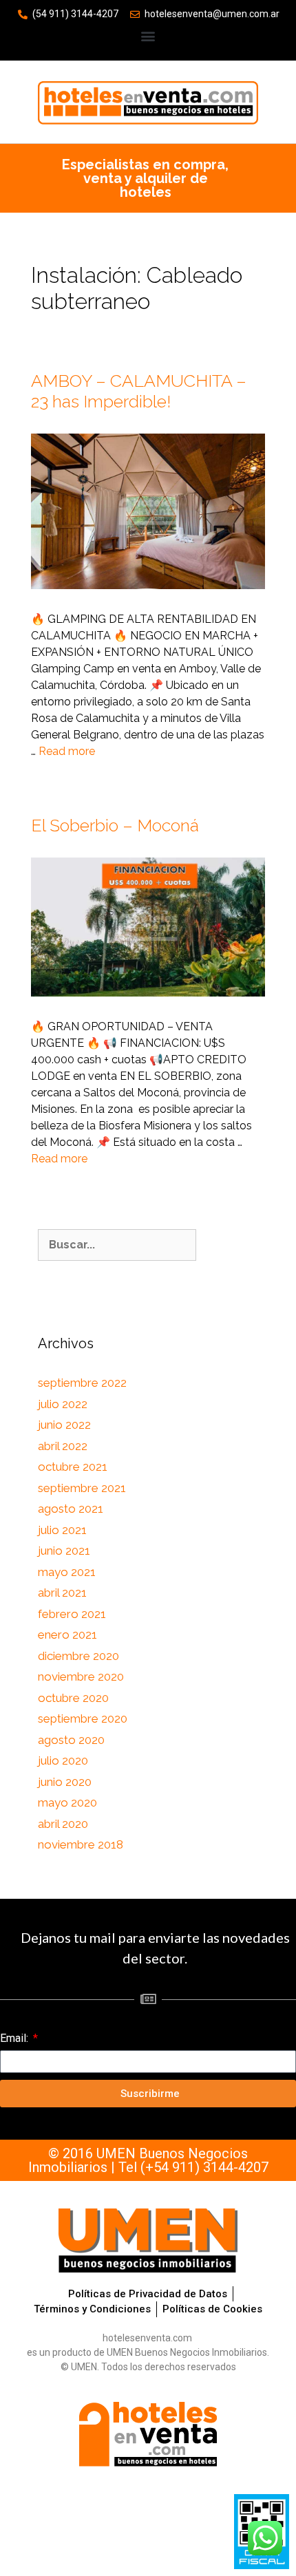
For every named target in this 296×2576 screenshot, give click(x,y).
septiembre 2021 (82, 1488)
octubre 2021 (73, 1467)
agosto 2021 (71, 1509)
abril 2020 (63, 1824)
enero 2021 (67, 1635)
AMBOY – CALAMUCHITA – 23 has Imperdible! (139, 391)
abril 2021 (62, 1593)
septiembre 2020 (83, 1718)
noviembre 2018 (81, 1844)
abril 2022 (63, 1446)
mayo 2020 (67, 1802)
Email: (15, 2038)
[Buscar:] (117, 1245)
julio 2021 (62, 1530)
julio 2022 (63, 1404)
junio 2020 (65, 1782)
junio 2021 (64, 1551)
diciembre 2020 (78, 1656)
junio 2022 (64, 1425)
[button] (148, 35)
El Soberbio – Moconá (115, 825)
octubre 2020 (73, 1698)
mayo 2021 (67, 1572)
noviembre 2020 (81, 1676)
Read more (67, 751)
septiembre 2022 (82, 1383)
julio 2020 (63, 1760)
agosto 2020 (71, 1740)
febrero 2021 (72, 1614)
